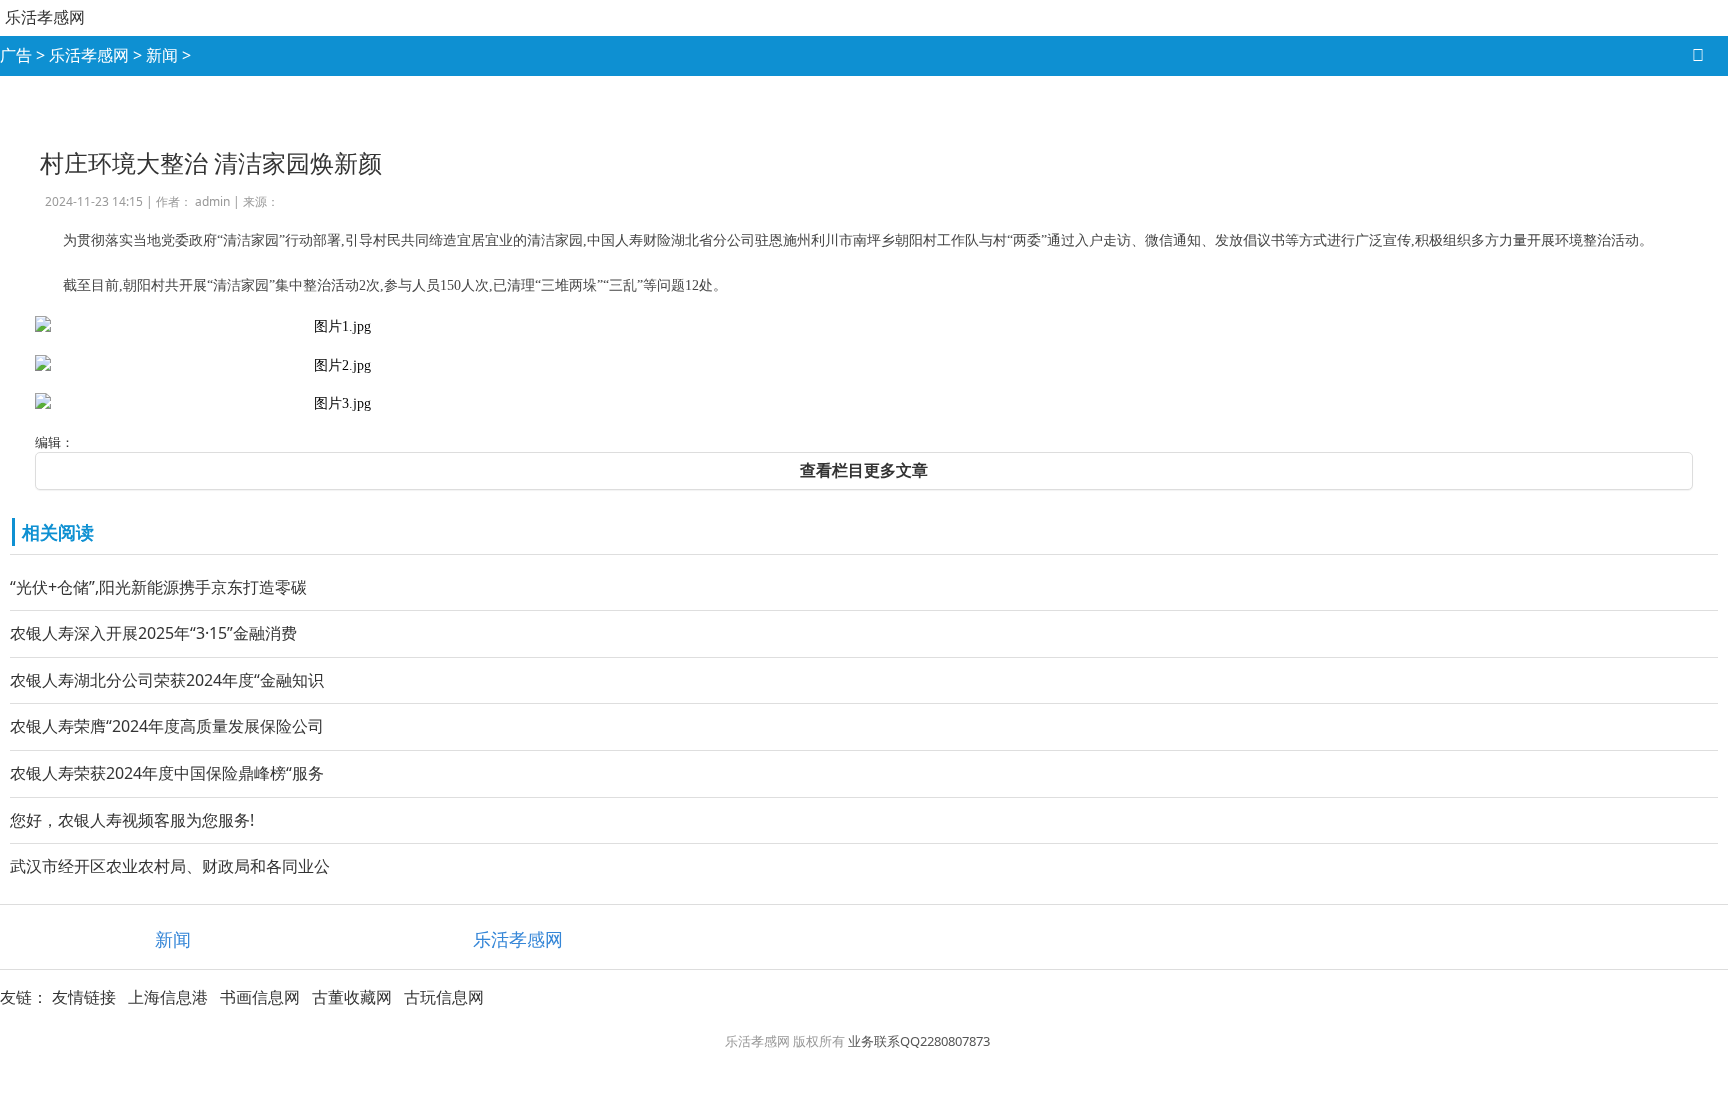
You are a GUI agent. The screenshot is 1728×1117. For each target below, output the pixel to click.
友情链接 (84, 997)
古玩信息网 (444, 997)
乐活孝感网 (45, 17)
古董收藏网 (352, 997)
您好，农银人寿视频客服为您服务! (132, 820)
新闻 (162, 55)
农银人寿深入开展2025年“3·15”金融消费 (153, 633)
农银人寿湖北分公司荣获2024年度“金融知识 (167, 680)
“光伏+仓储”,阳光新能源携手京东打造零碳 (158, 587)
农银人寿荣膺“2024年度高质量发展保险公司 (167, 726)
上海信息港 (168, 997)
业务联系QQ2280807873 (919, 1041)
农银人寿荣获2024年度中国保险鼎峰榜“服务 (167, 773)
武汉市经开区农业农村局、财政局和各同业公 (170, 866)
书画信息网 (260, 997)
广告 (16, 55)
